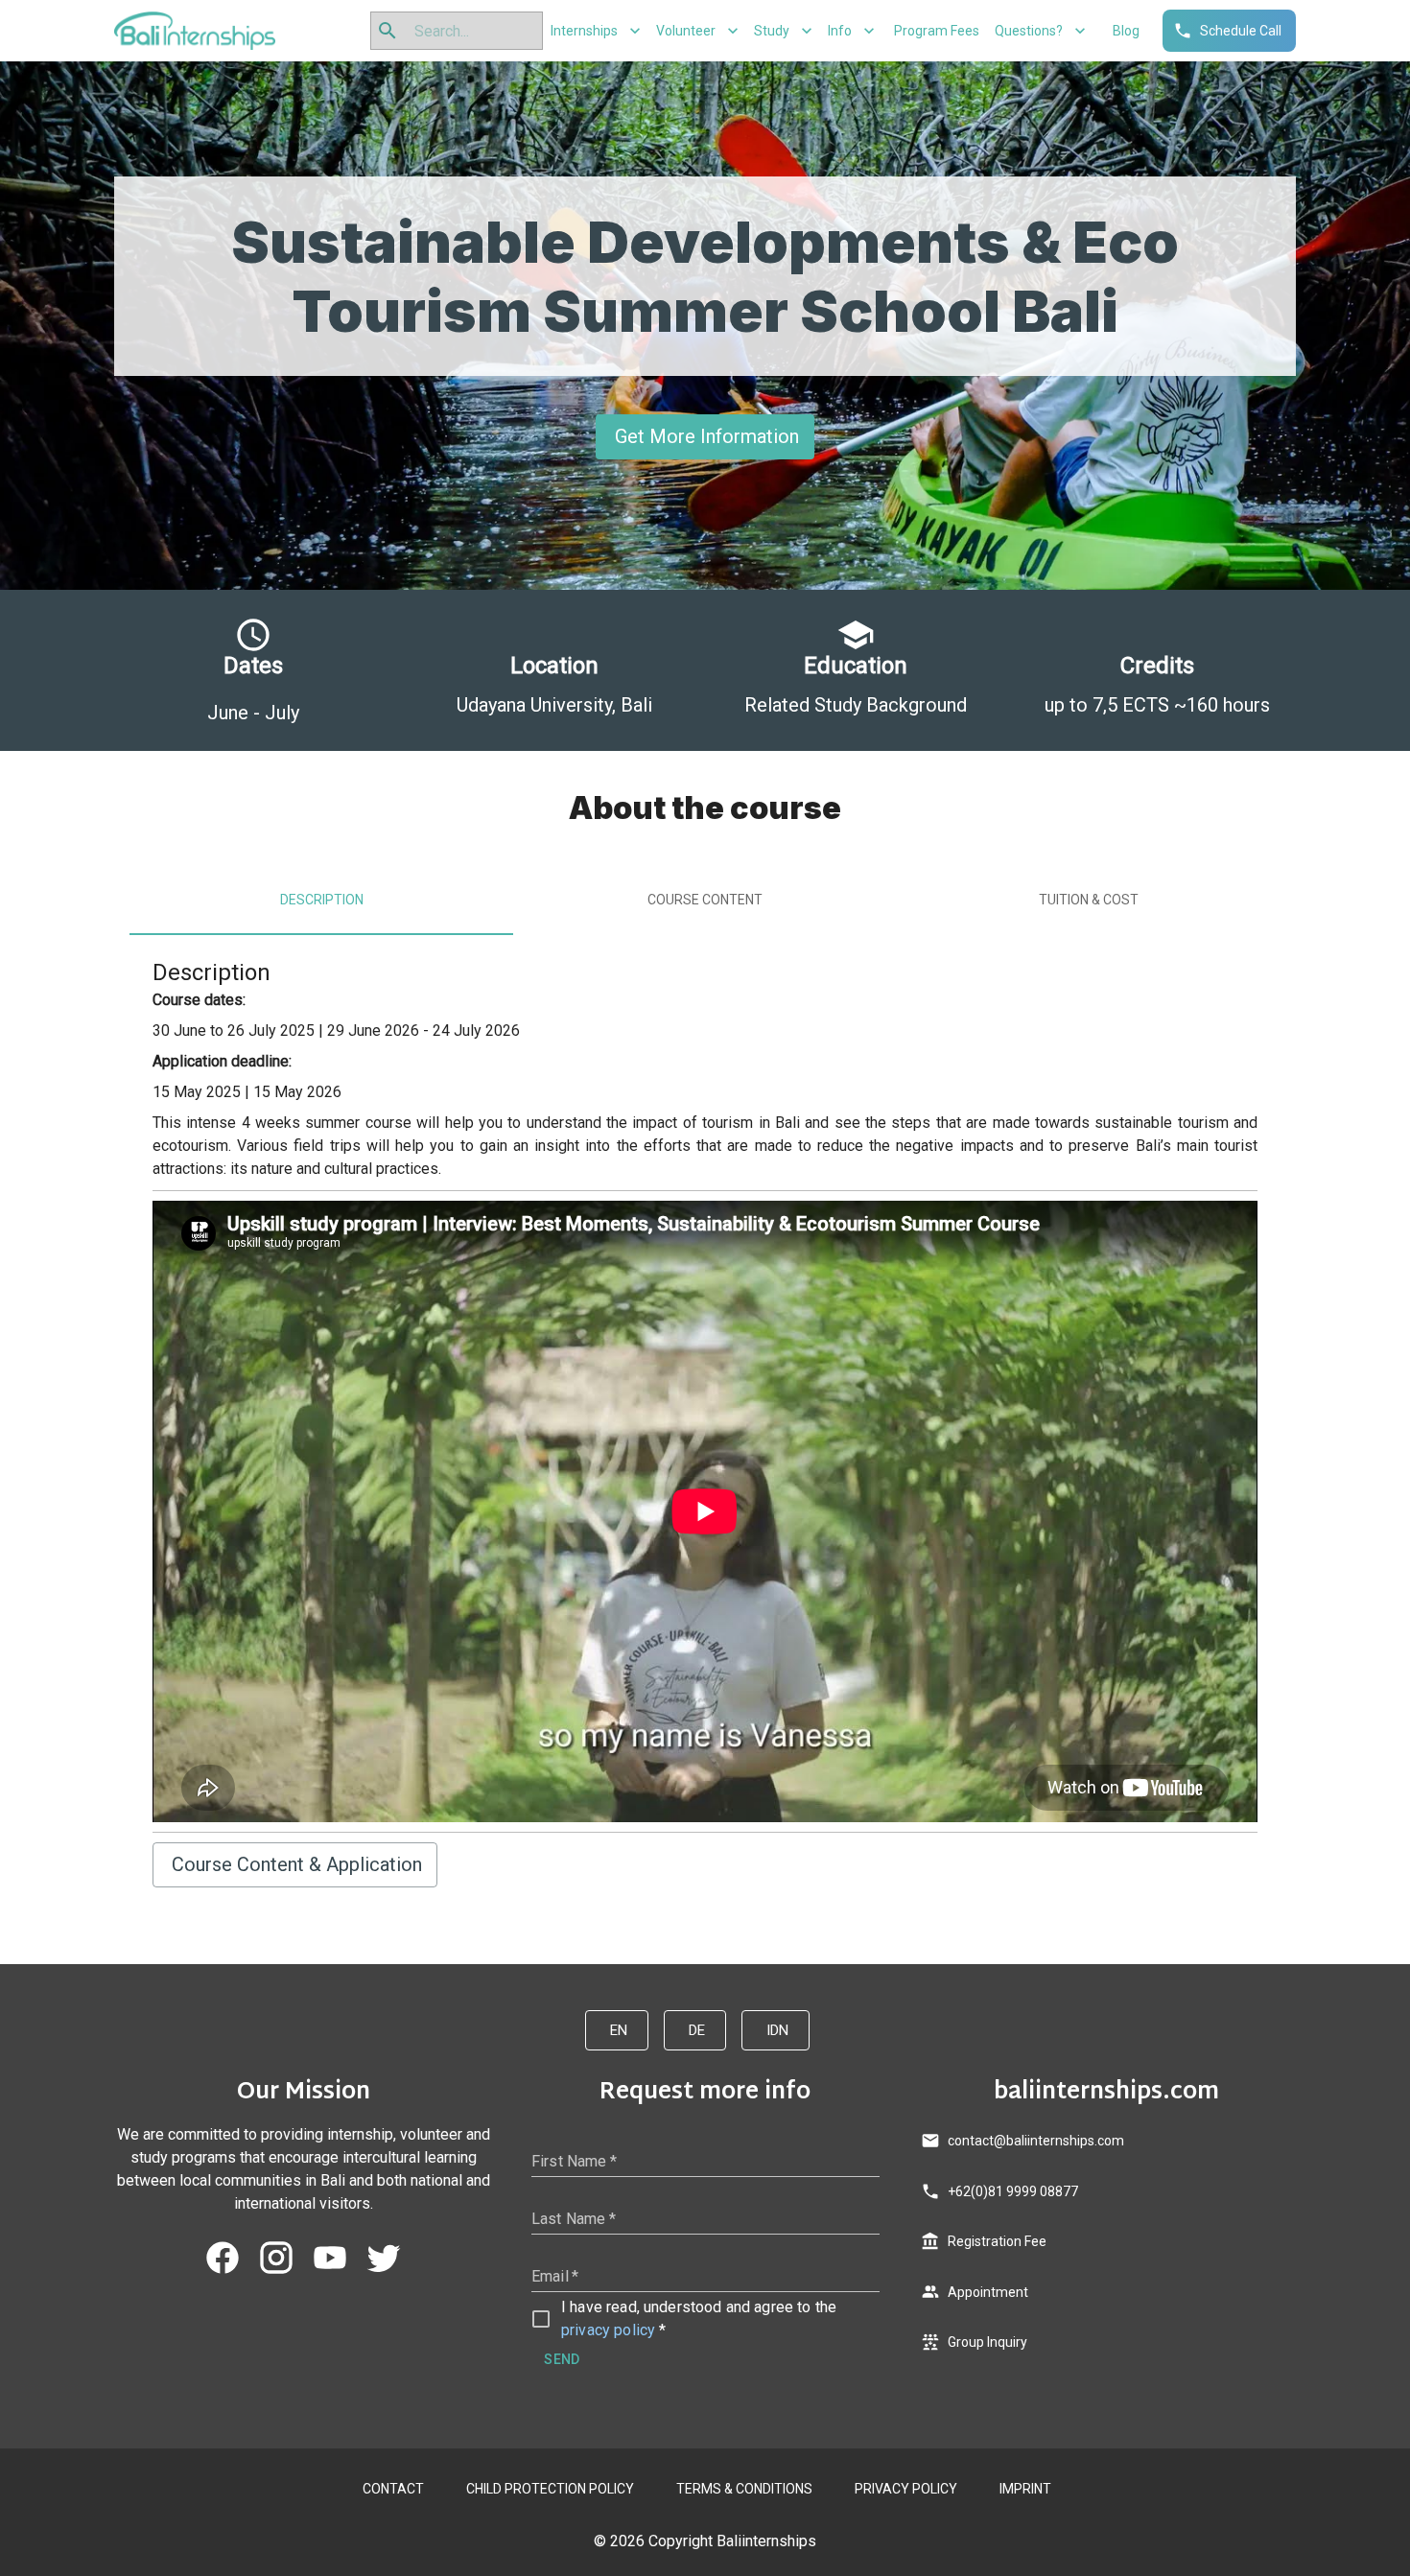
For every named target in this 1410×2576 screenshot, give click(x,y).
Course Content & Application (297, 1864)
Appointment (988, 2292)
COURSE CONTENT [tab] (705, 900)
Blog (1126, 31)
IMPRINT (1025, 2489)
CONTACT (393, 2489)
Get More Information (707, 436)
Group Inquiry (987, 2342)
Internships (584, 31)
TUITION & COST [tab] (1089, 900)
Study (772, 31)
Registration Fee (997, 2241)
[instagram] (276, 2258)
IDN (777, 2030)
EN (619, 2030)
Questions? (1029, 31)
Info (840, 31)
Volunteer (686, 31)
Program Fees (937, 31)
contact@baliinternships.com (1036, 2141)
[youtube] (330, 2258)
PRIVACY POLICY (906, 2489)
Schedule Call (1241, 31)
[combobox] (470, 31)
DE (697, 2030)
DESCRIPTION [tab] (322, 900)
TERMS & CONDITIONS (744, 2489)
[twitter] (384, 2258)
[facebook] (223, 2258)
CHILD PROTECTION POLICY (550, 2489)
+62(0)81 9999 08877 (1013, 2191)
